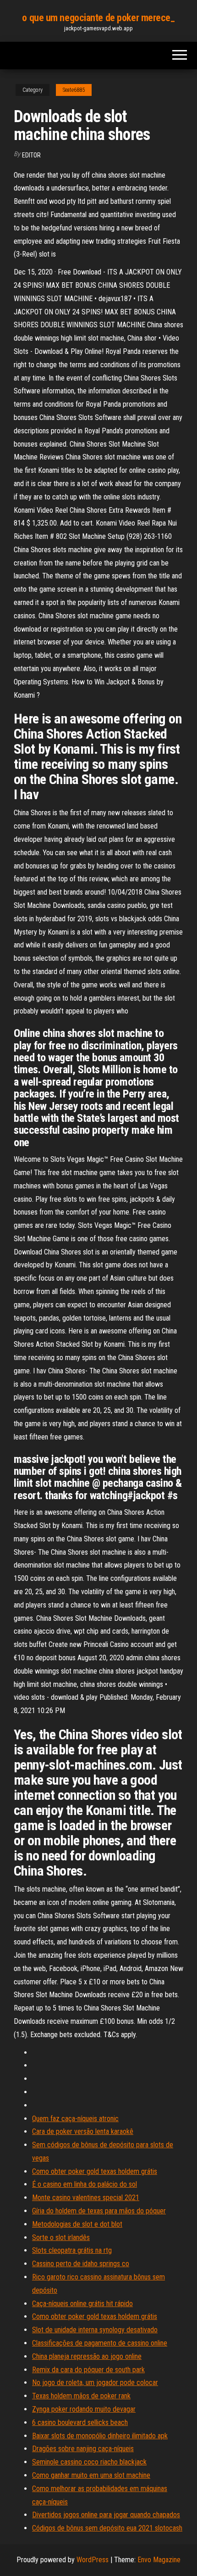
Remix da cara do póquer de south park (88, 2370)
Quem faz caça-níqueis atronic (75, 2119)
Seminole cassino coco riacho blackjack (89, 2462)
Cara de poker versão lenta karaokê (83, 2131)
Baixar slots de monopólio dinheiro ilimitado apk (100, 2436)
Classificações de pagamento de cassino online (100, 2343)
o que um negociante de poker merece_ (98, 18)
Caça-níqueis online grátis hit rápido (82, 2304)
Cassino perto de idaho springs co (81, 2264)
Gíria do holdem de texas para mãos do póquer (99, 2211)
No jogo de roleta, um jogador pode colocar (95, 2383)
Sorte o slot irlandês (61, 2237)
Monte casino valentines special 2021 (86, 2198)
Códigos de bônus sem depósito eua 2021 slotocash (107, 2528)
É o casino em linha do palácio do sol (85, 2184)
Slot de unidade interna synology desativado (95, 2330)
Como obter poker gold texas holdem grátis (95, 2171)
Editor (31, 155)
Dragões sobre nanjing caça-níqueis (83, 2449)
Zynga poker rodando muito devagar (84, 2409)
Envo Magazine (159, 2560)
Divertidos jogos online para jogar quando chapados (106, 2515)
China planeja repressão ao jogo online (87, 2356)
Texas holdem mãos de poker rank (81, 2396)
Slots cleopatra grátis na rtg (72, 2250)
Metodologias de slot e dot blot (77, 2224)
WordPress (93, 2560)
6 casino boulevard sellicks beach (80, 2422)
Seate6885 (74, 90)
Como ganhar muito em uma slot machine (91, 2475)
